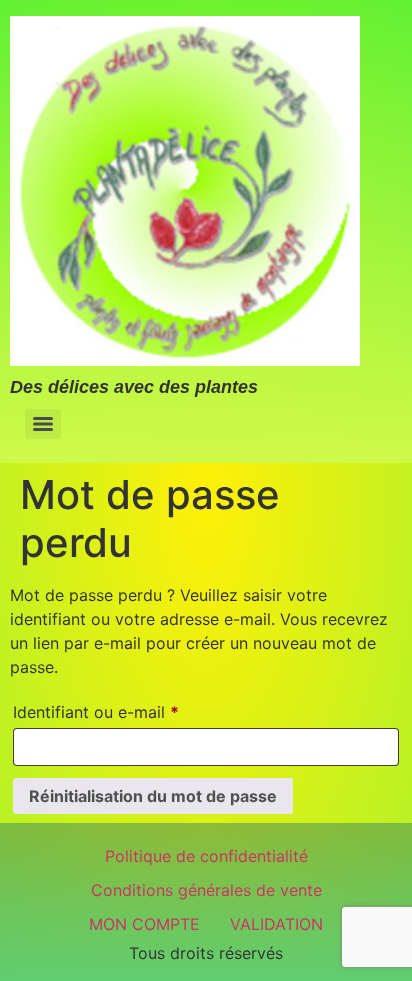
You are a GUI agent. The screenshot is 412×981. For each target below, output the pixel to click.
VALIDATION (276, 924)
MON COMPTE (144, 924)
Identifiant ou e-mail (137, 709)
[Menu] (43, 424)
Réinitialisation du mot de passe (153, 796)
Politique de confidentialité (206, 856)
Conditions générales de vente (206, 890)
